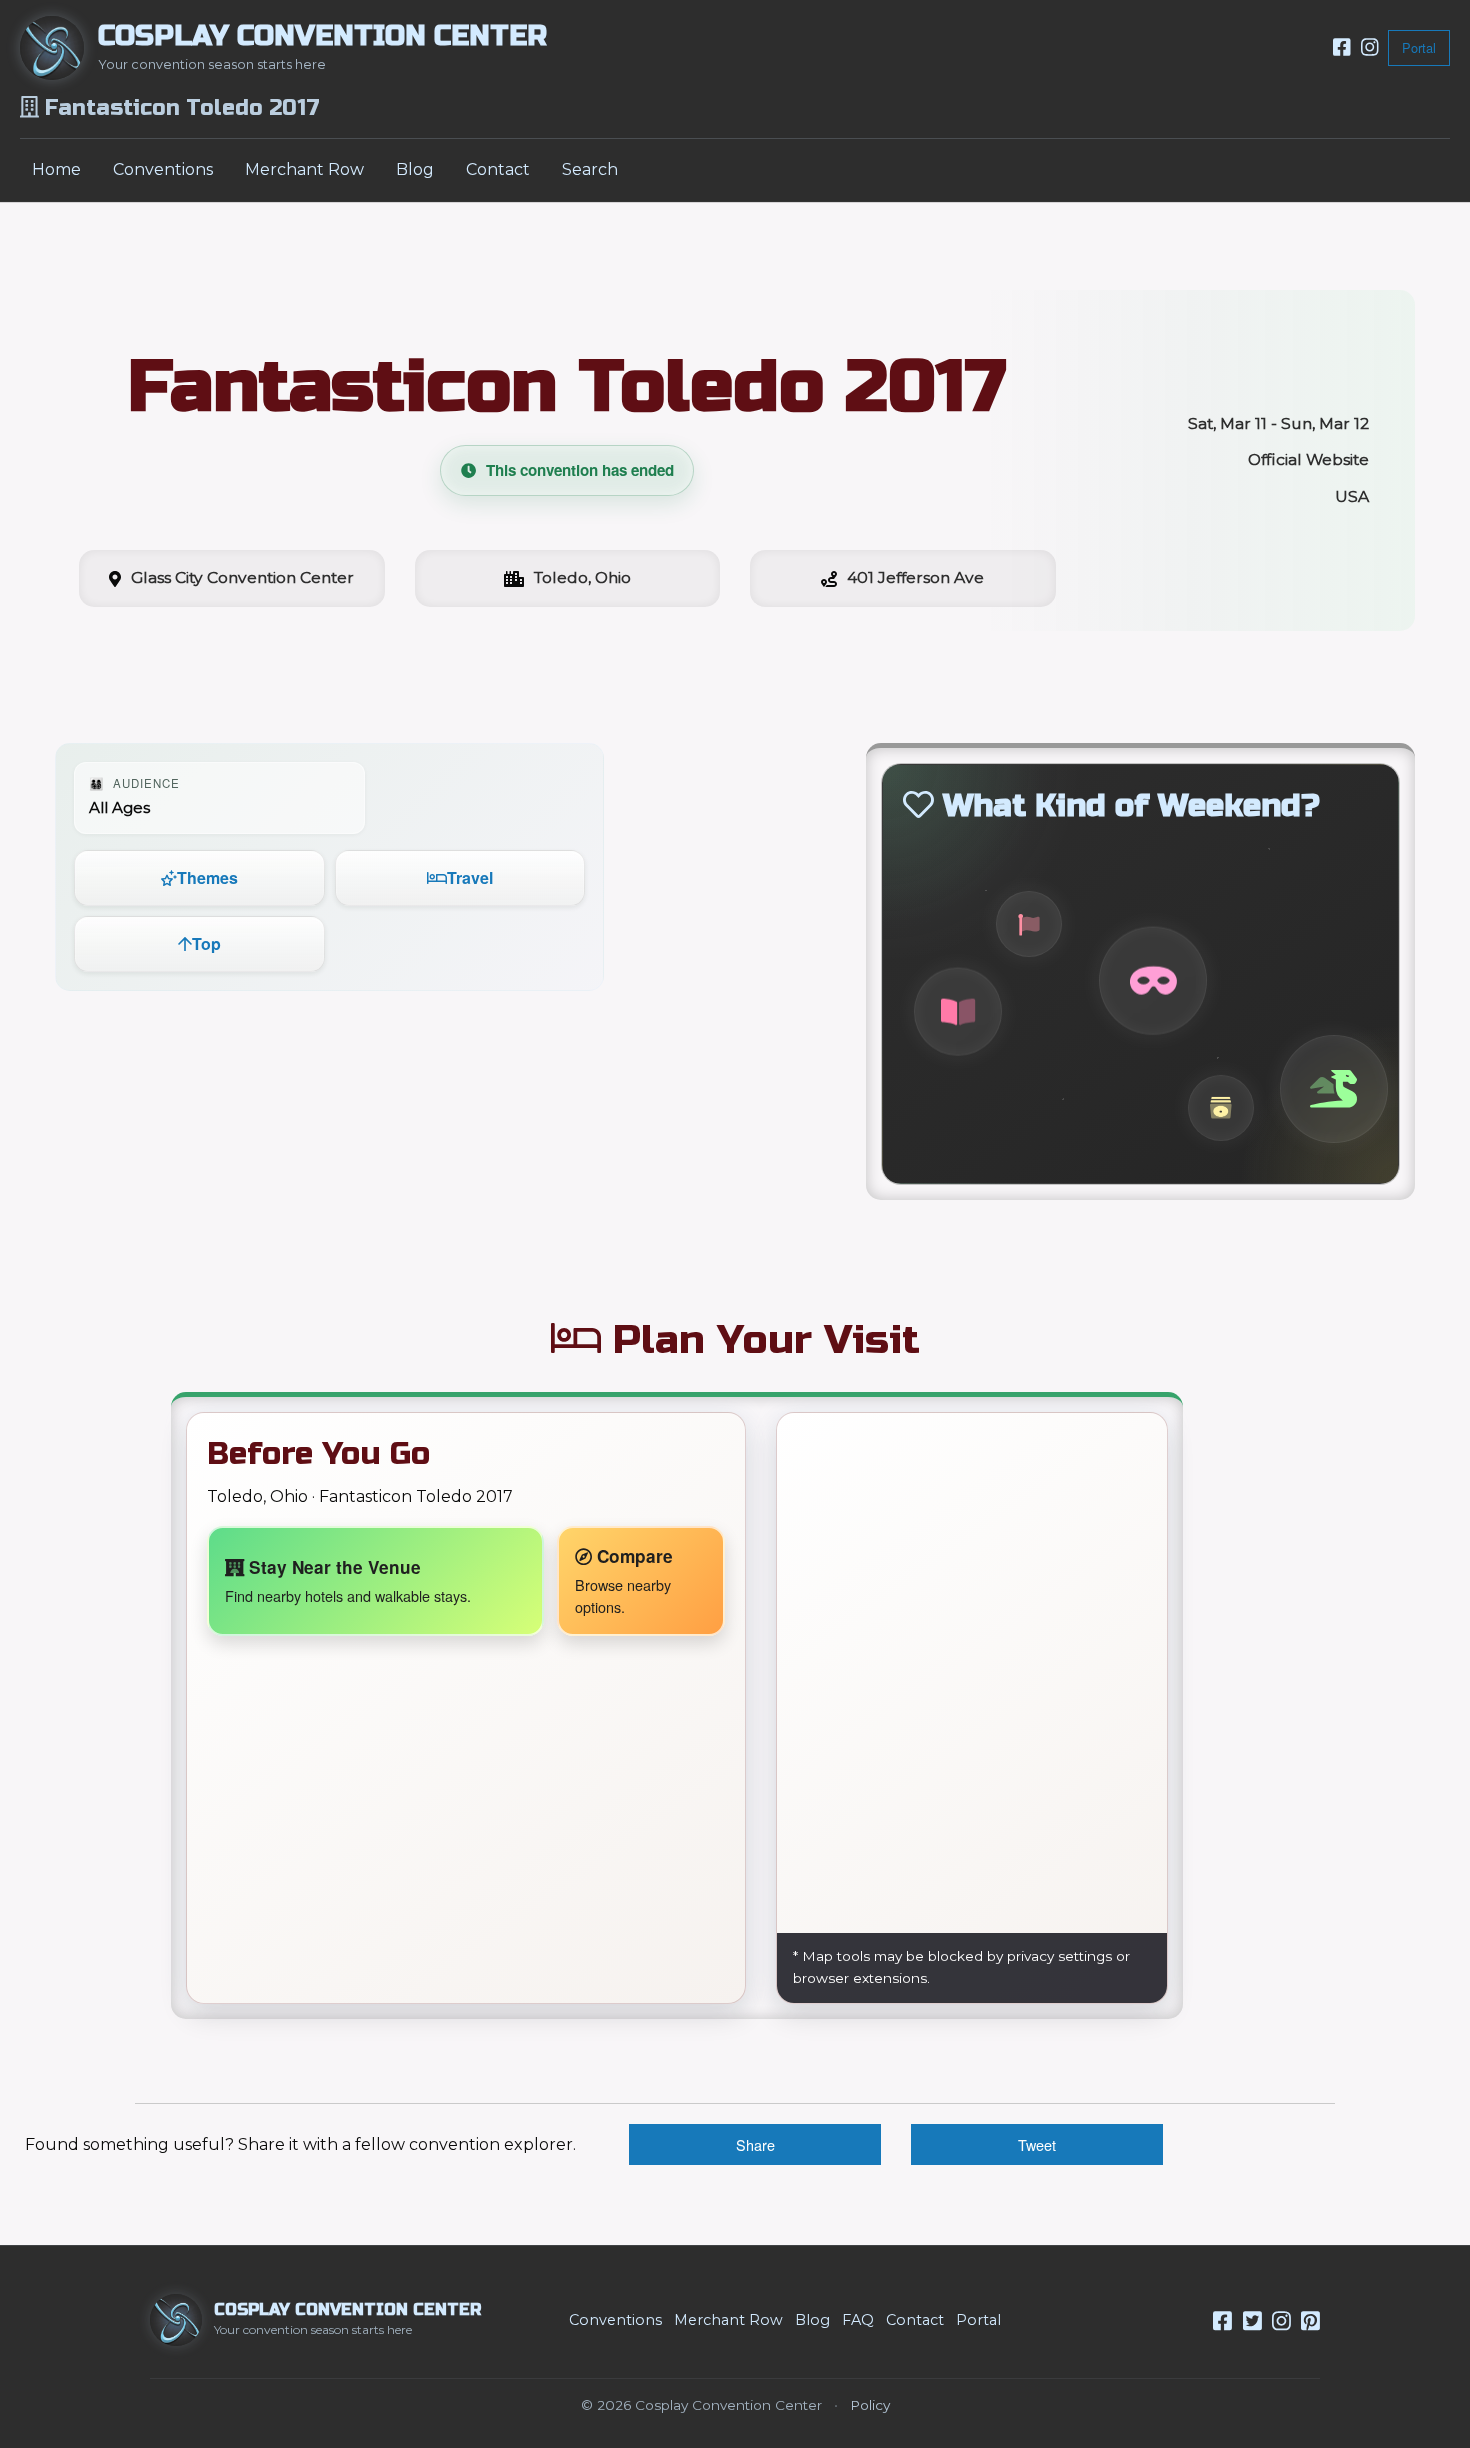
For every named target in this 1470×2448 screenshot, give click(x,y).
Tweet (1037, 2144)
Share (755, 2144)
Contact (498, 169)
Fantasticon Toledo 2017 (567, 386)
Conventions (163, 169)
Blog (415, 169)
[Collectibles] (1221, 1107)
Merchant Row (304, 169)
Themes (207, 877)
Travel (470, 877)
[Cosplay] (1153, 981)
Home (56, 169)
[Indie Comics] (1029, 924)
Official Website (1308, 459)
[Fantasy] (1334, 1090)
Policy (870, 2405)
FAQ (858, 2320)
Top (206, 943)
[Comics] (958, 1012)
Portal (1419, 47)
